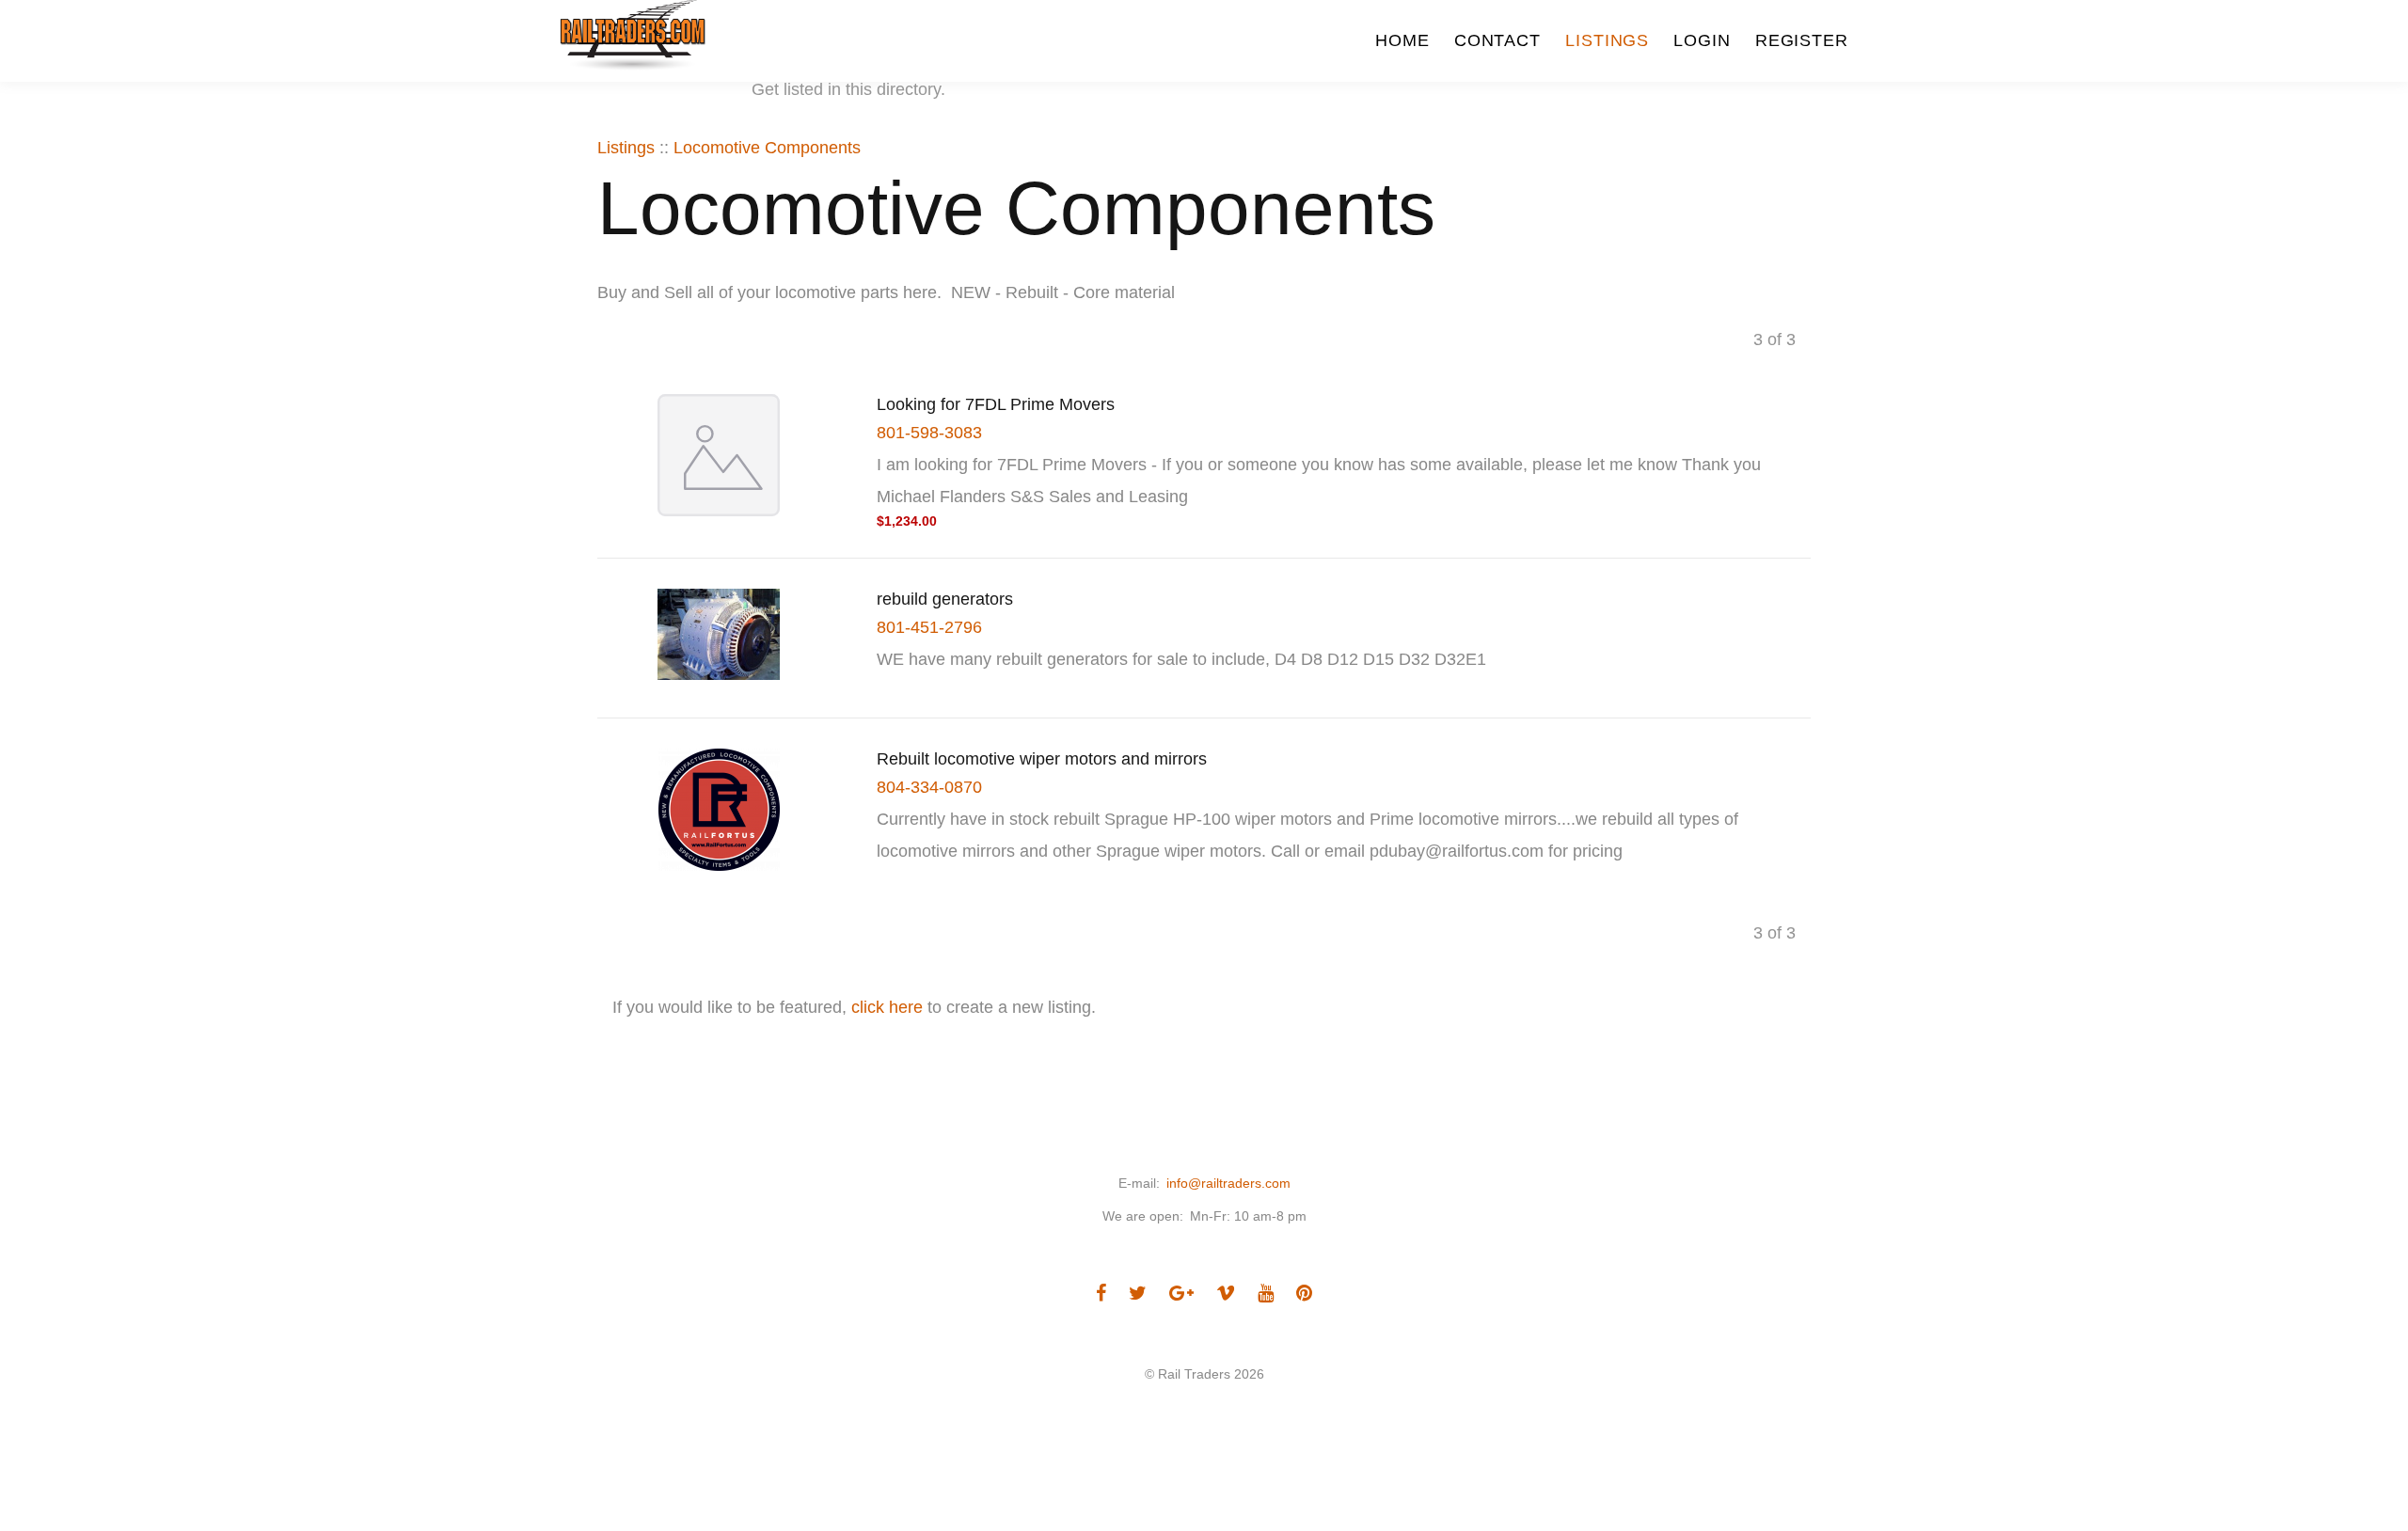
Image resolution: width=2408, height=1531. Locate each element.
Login (1702, 40)
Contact (1497, 40)
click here (887, 1007)
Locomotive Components (767, 148)
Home (1402, 40)
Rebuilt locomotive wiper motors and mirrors (1042, 759)
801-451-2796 (929, 627)
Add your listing (676, 90)
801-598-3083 (929, 433)
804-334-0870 (929, 787)
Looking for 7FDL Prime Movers (996, 404)
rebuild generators (945, 599)
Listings (1607, 40)
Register (1802, 40)
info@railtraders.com (1228, 1183)
